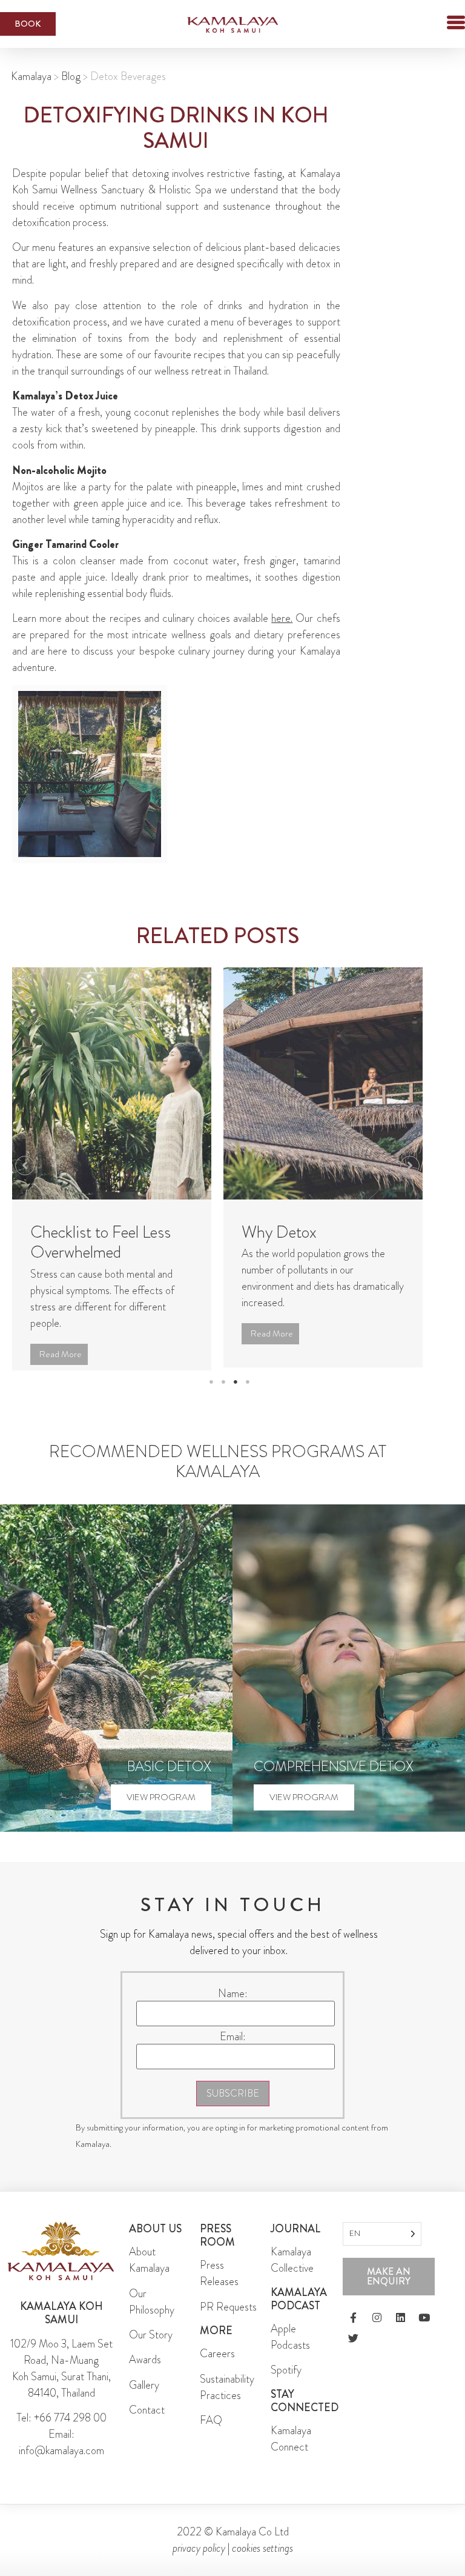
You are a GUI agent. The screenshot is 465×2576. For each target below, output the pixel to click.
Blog (71, 76)
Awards (145, 2376)
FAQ (211, 2436)
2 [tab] (223, 1398)
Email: (233, 2052)
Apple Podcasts (290, 2353)
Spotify (286, 2386)
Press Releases (219, 2290)
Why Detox (279, 1232)
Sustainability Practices (227, 2403)
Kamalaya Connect (291, 2454)
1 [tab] (211, 1398)
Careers (217, 2370)
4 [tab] (248, 1398)
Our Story (151, 2351)
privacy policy (199, 2564)
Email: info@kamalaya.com (61, 2459)
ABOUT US (155, 2244)
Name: (233, 2009)
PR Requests (228, 2323)
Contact (147, 2426)
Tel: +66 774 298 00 (61, 2434)
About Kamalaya (149, 2276)
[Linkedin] (400, 2334)
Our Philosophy (152, 2317)
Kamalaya (31, 76)
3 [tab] (236, 1398)
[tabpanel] (112, 1175)
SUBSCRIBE (233, 2110)
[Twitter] (353, 2354)
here (281, 618)
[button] (435, 24)
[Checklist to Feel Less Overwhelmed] (112, 1083)
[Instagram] (377, 2334)
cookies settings (262, 2564)
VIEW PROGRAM (161, 1813)
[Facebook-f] (353, 2334)
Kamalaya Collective (292, 2276)
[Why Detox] (323, 1083)
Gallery (144, 2401)
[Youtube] (424, 2334)
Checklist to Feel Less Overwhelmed (101, 1243)
